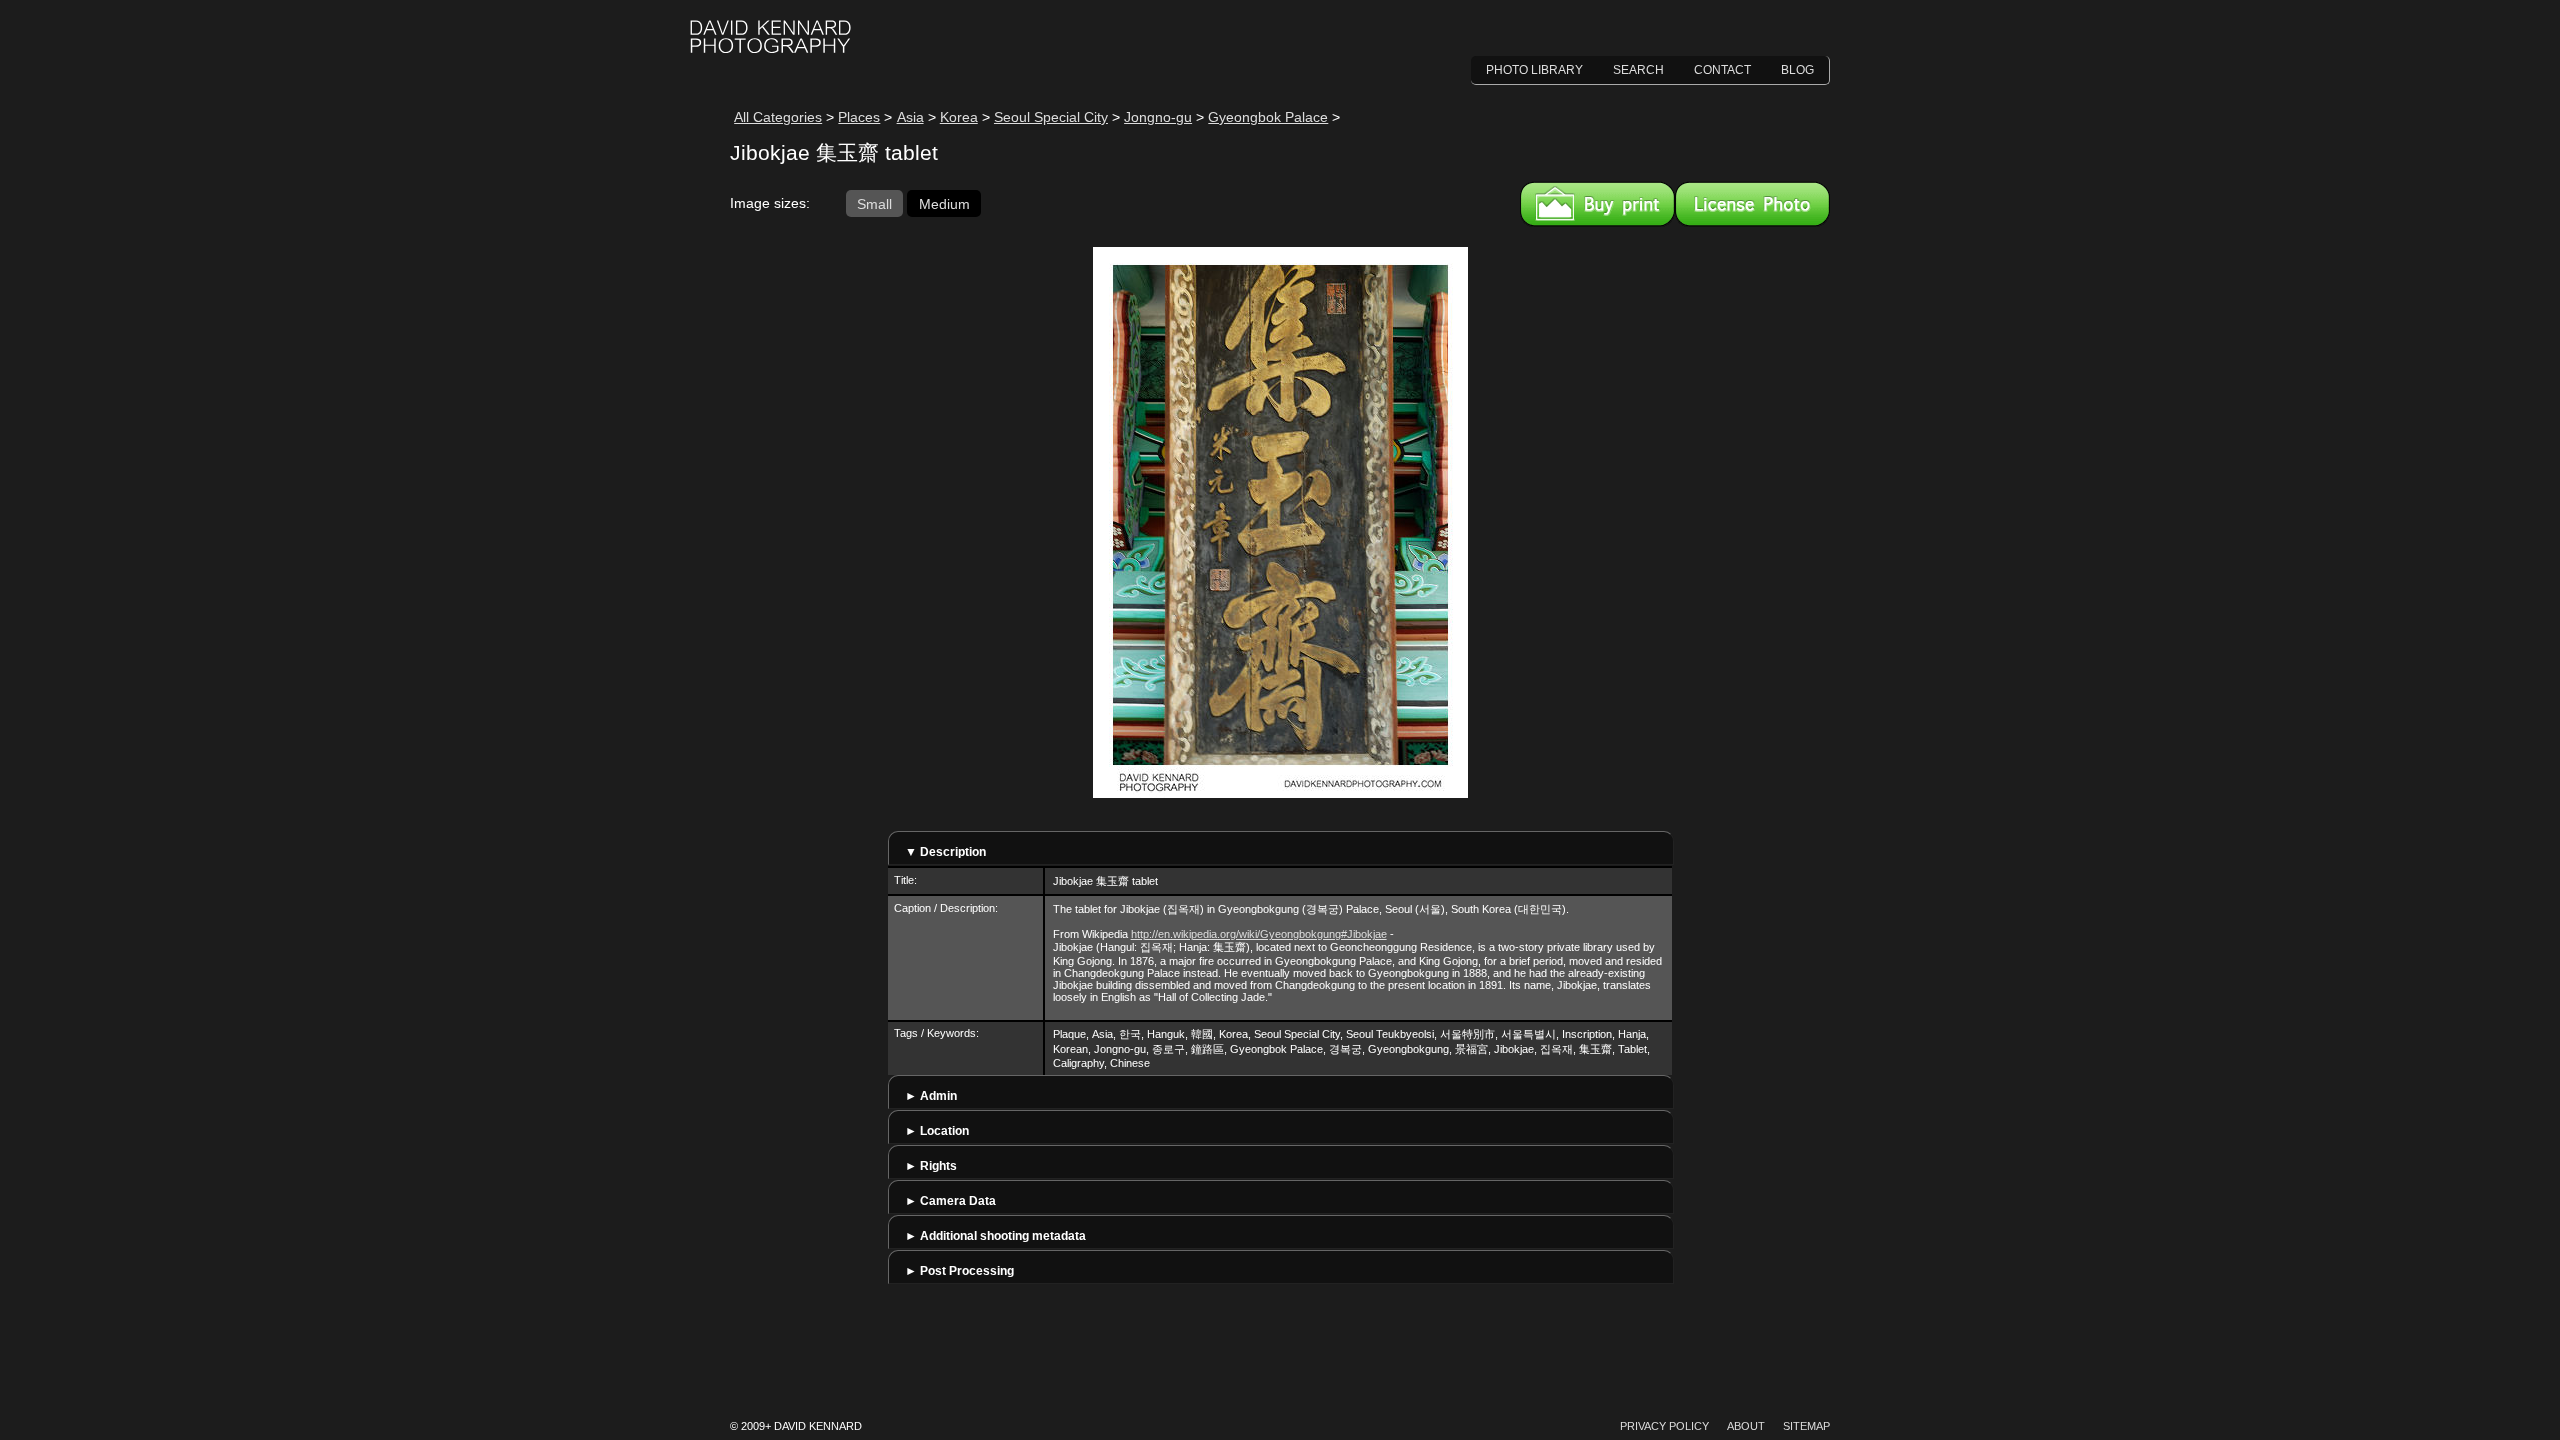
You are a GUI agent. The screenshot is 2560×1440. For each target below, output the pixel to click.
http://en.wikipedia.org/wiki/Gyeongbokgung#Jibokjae (1259, 934)
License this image (1752, 204)
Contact (1722, 70)
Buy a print (1597, 204)
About (1746, 1426)
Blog (1797, 70)
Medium (944, 203)
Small (874, 203)
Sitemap (1806, 1426)
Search (1638, 70)
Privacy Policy (1664, 1426)
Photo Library (1534, 70)
